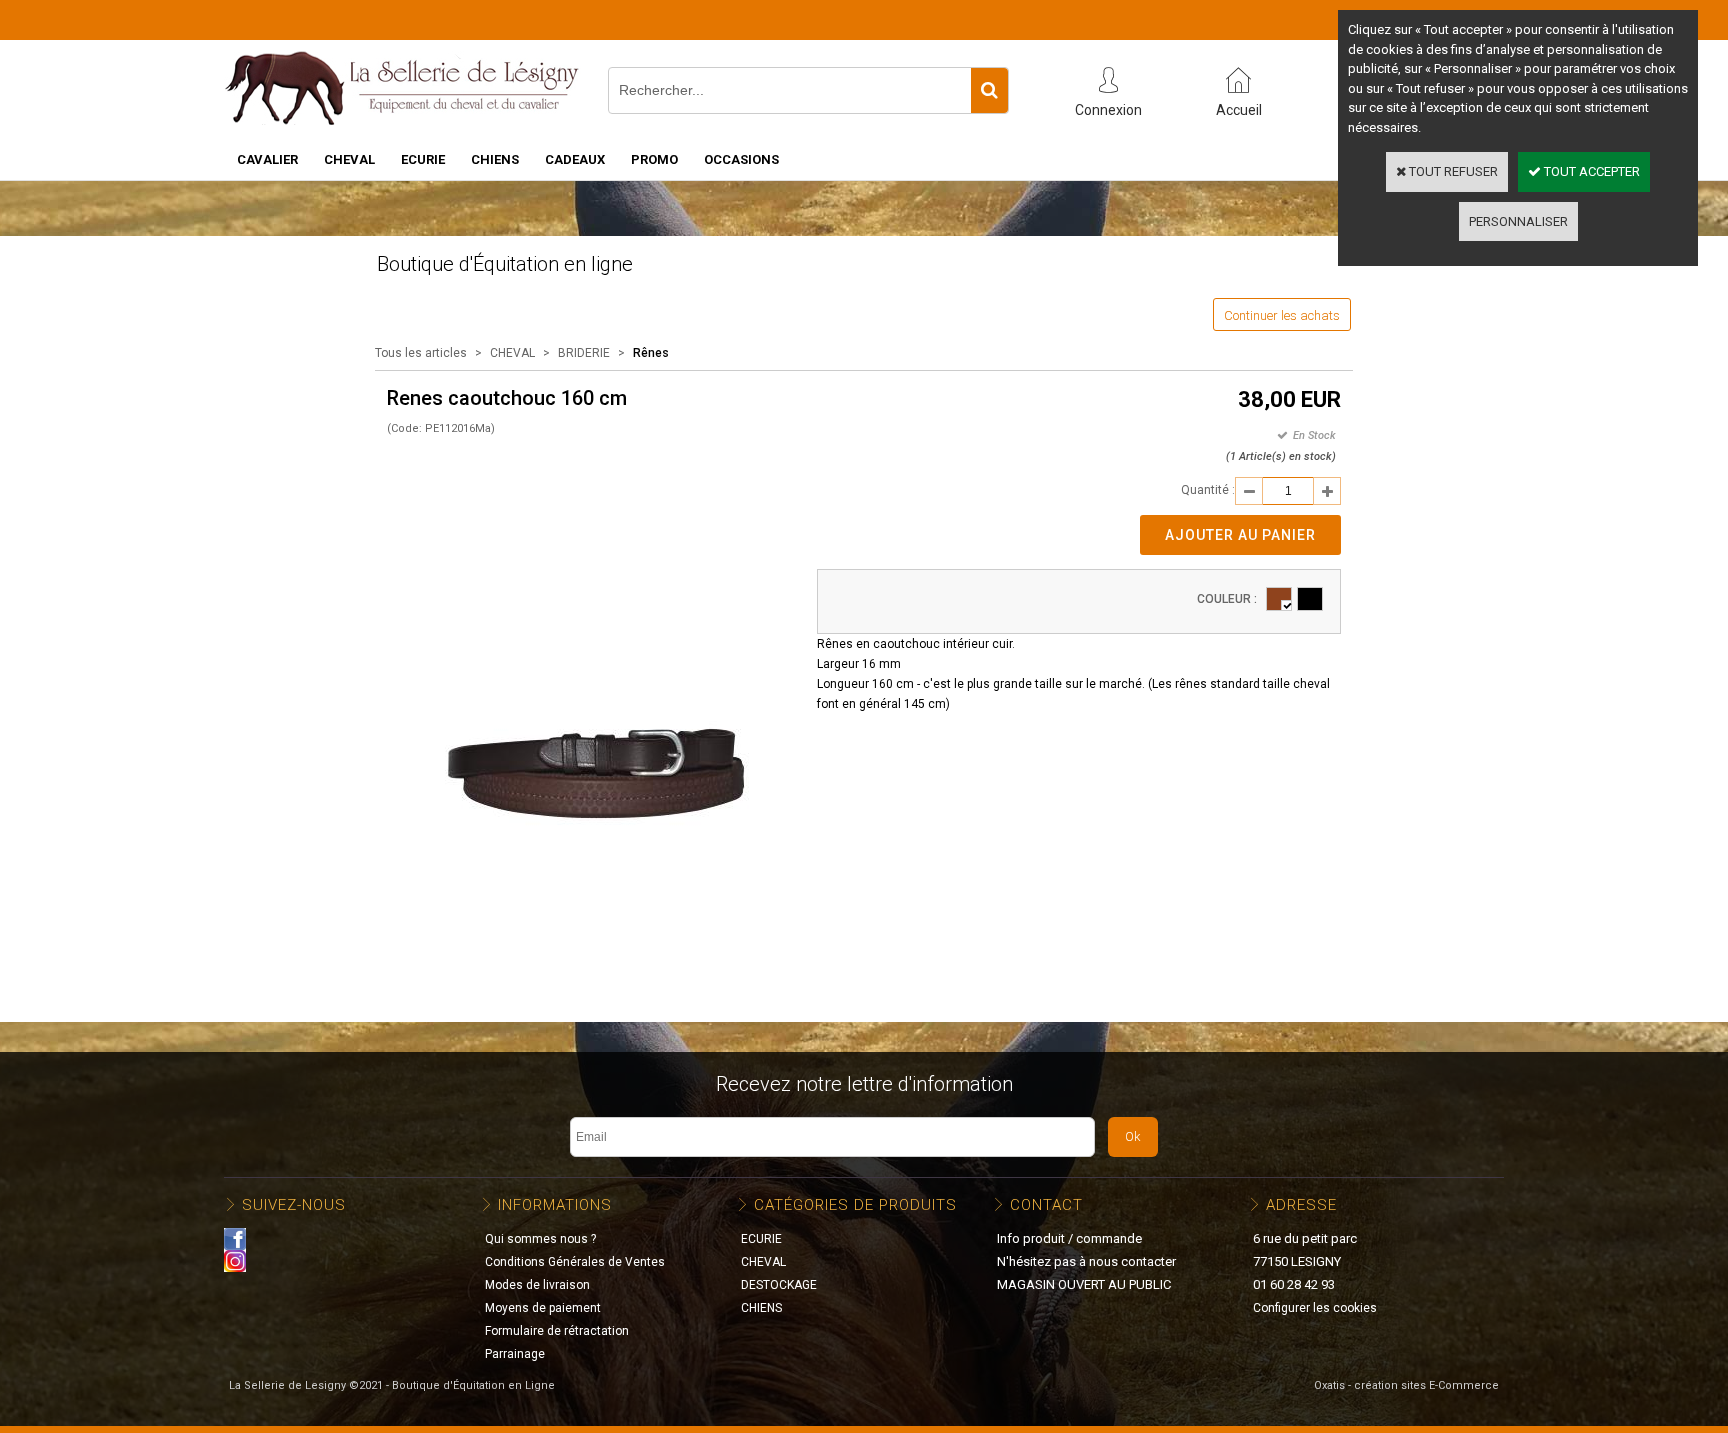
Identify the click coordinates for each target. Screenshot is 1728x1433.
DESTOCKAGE (779, 1285)
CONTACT (1046, 1205)
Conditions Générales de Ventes (575, 1262)
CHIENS (495, 159)
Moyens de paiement (543, 1308)
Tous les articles (421, 353)
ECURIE (423, 159)
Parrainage (515, 1354)
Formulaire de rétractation (557, 1331)
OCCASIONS (741, 159)
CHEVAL (349, 159)
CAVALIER (267, 159)
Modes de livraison (537, 1285)
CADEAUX (575, 159)
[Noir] (1310, 599)
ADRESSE (1301, 1205)
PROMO (654, 159)
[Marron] (1279, 599)
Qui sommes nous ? (540, 1239)
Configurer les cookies (1315, 1308)
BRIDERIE (584, 353)
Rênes (651, 353)
